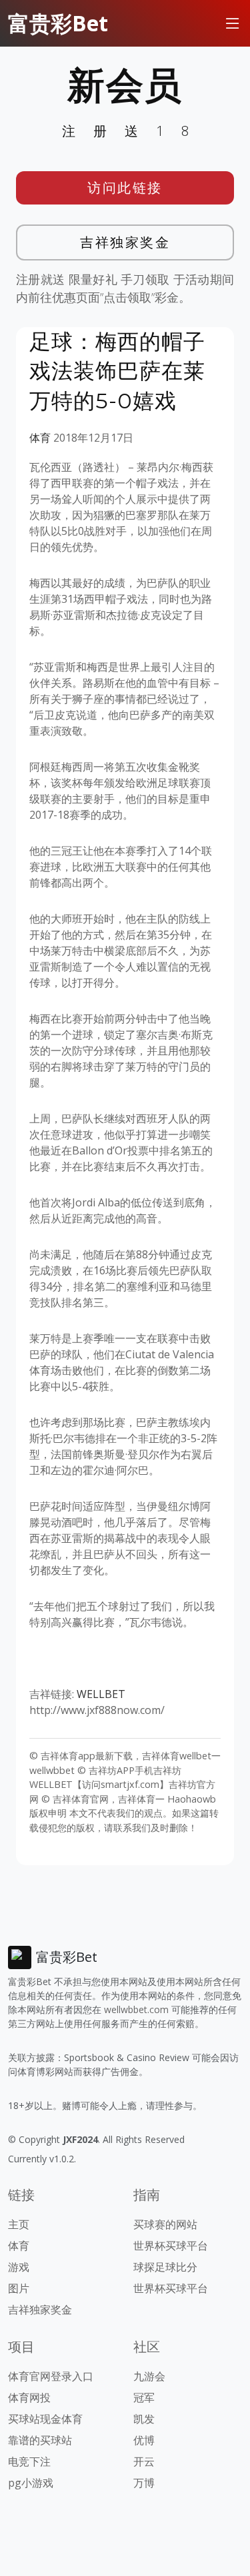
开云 (144, 2461)
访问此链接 (125, 188)
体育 (40, 438)
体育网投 (29, 2397)
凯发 (144, 2419)
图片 (19, 2288)
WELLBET (101, 1694)
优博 (144, 2440)
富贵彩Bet (58, 23)
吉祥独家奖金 (125, 242)
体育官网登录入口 (51, 2376)
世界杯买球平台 (171, 2246)
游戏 (19, 2267)
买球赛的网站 (165, 2224)
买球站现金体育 (45, 2419)
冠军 (144, 2397)
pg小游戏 (31, 2483)
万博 (144, 2483)
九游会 (149, 2376)
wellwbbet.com (136, 2009)
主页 (19, 2224)
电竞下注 (29, 2461)
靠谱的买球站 (40, 2440)
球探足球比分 (165, 2267)
